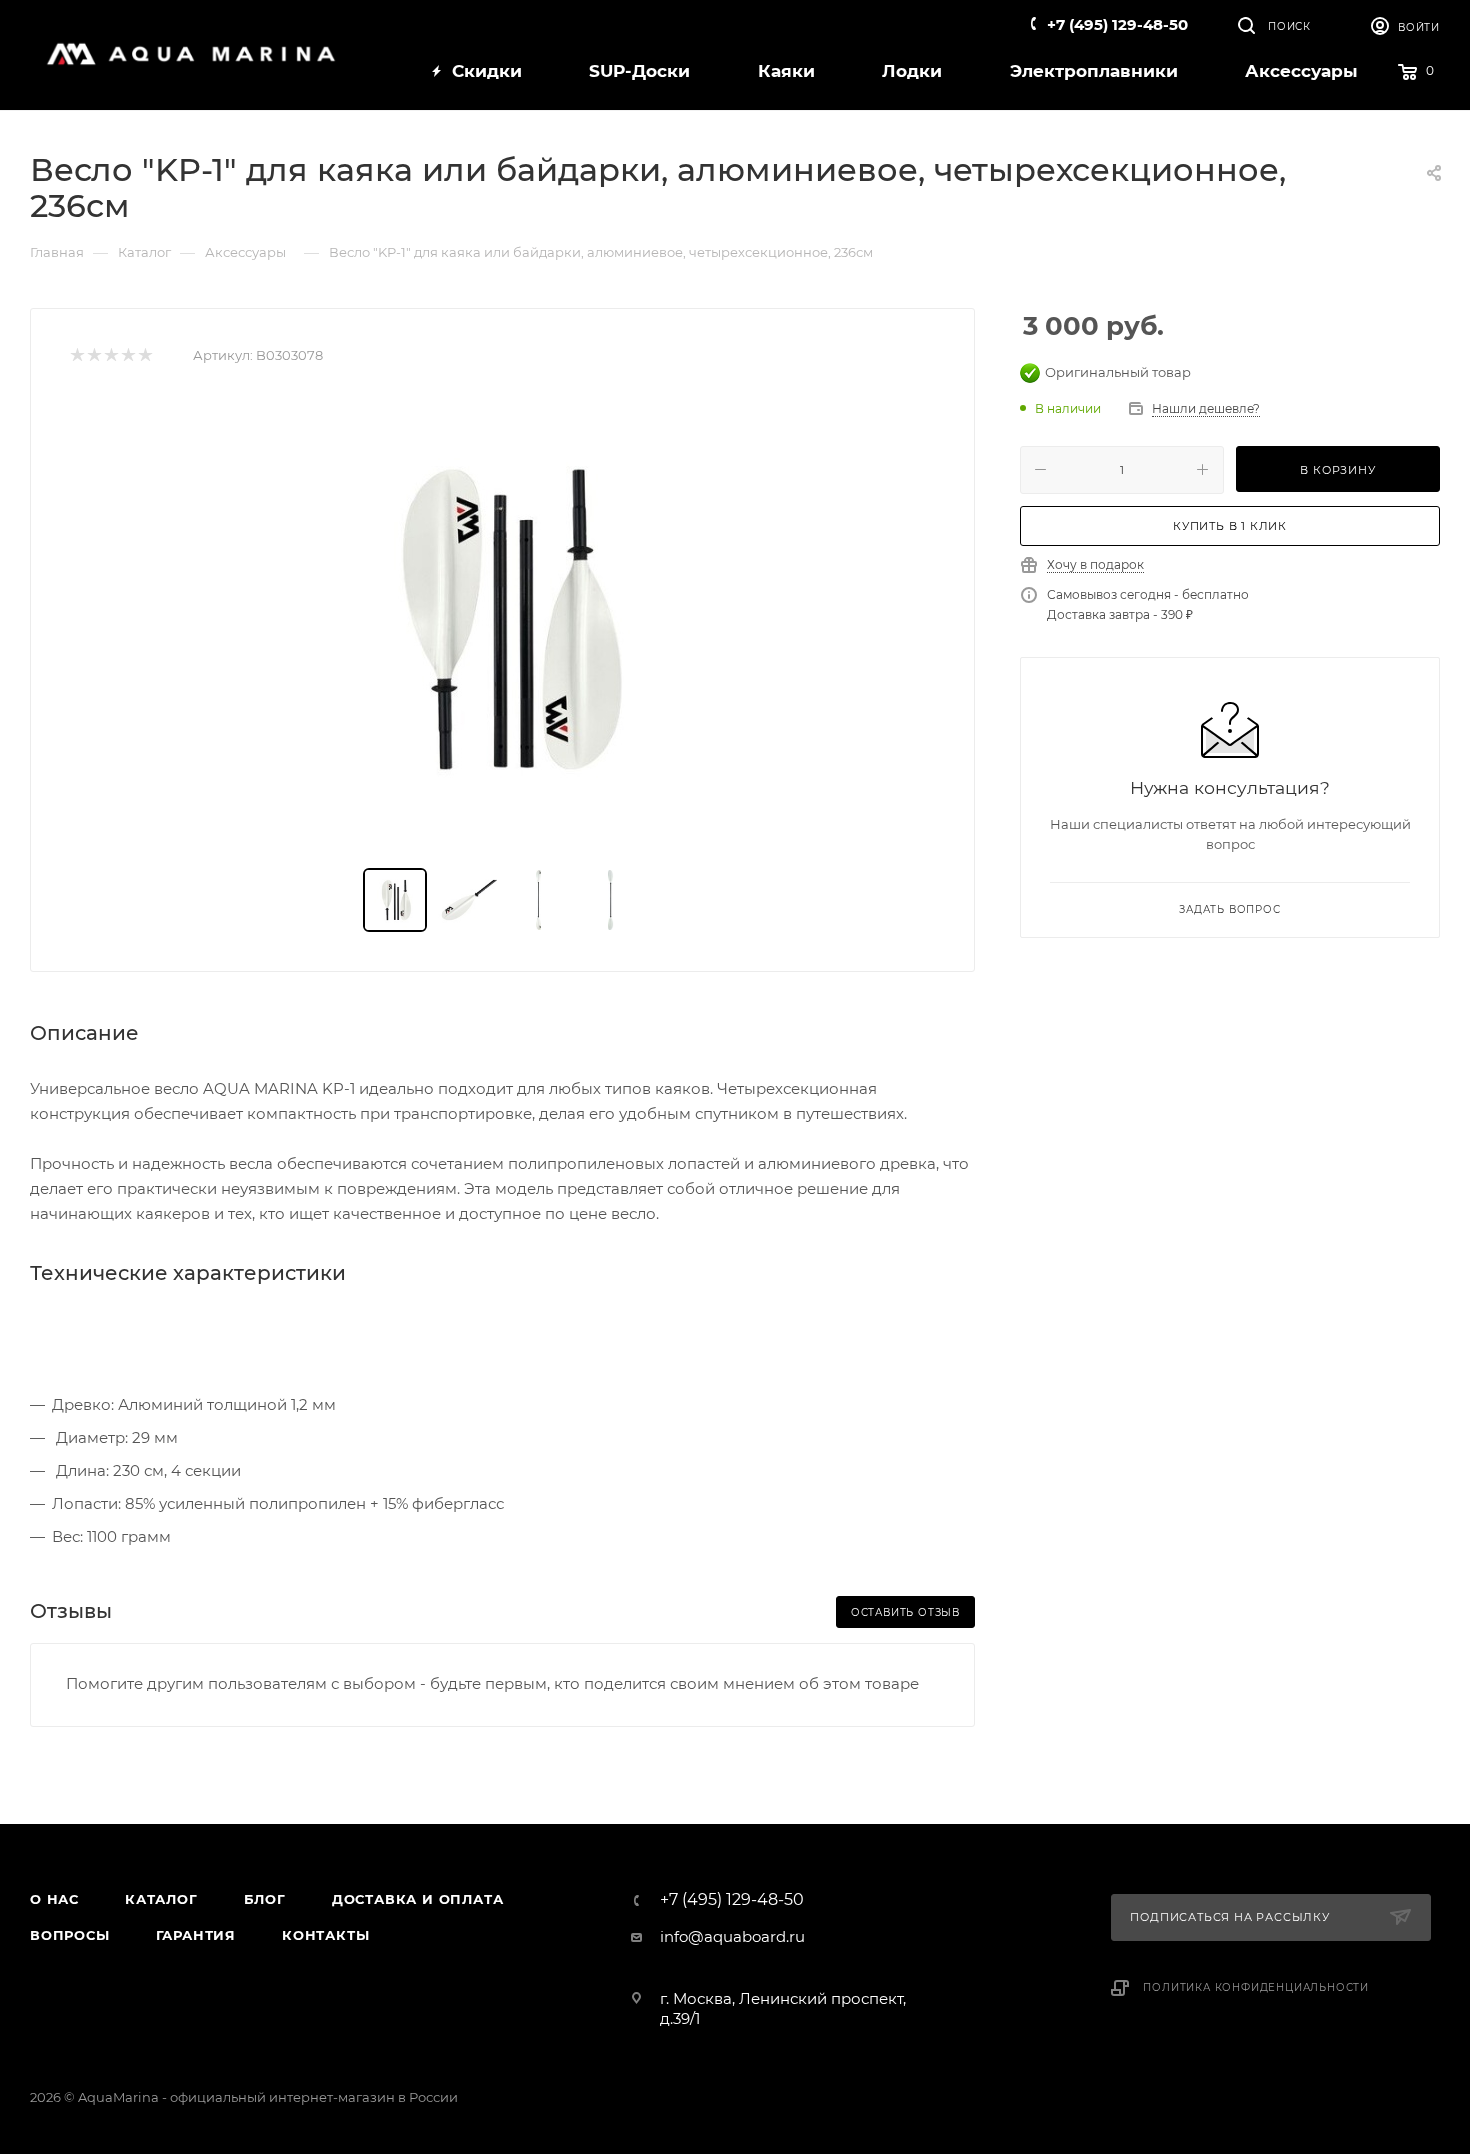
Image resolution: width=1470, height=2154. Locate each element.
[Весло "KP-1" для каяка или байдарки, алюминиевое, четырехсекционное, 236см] (503, 619)
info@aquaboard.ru (732, 1936)
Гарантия (196, 1935)
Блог (265, 1899)
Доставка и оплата (418, 1899)
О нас (54, 1899)
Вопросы (70, 1935)
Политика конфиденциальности (1256, 1987)
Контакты (325, 1935)
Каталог (161, 1899)
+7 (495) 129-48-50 (1117, 24)
